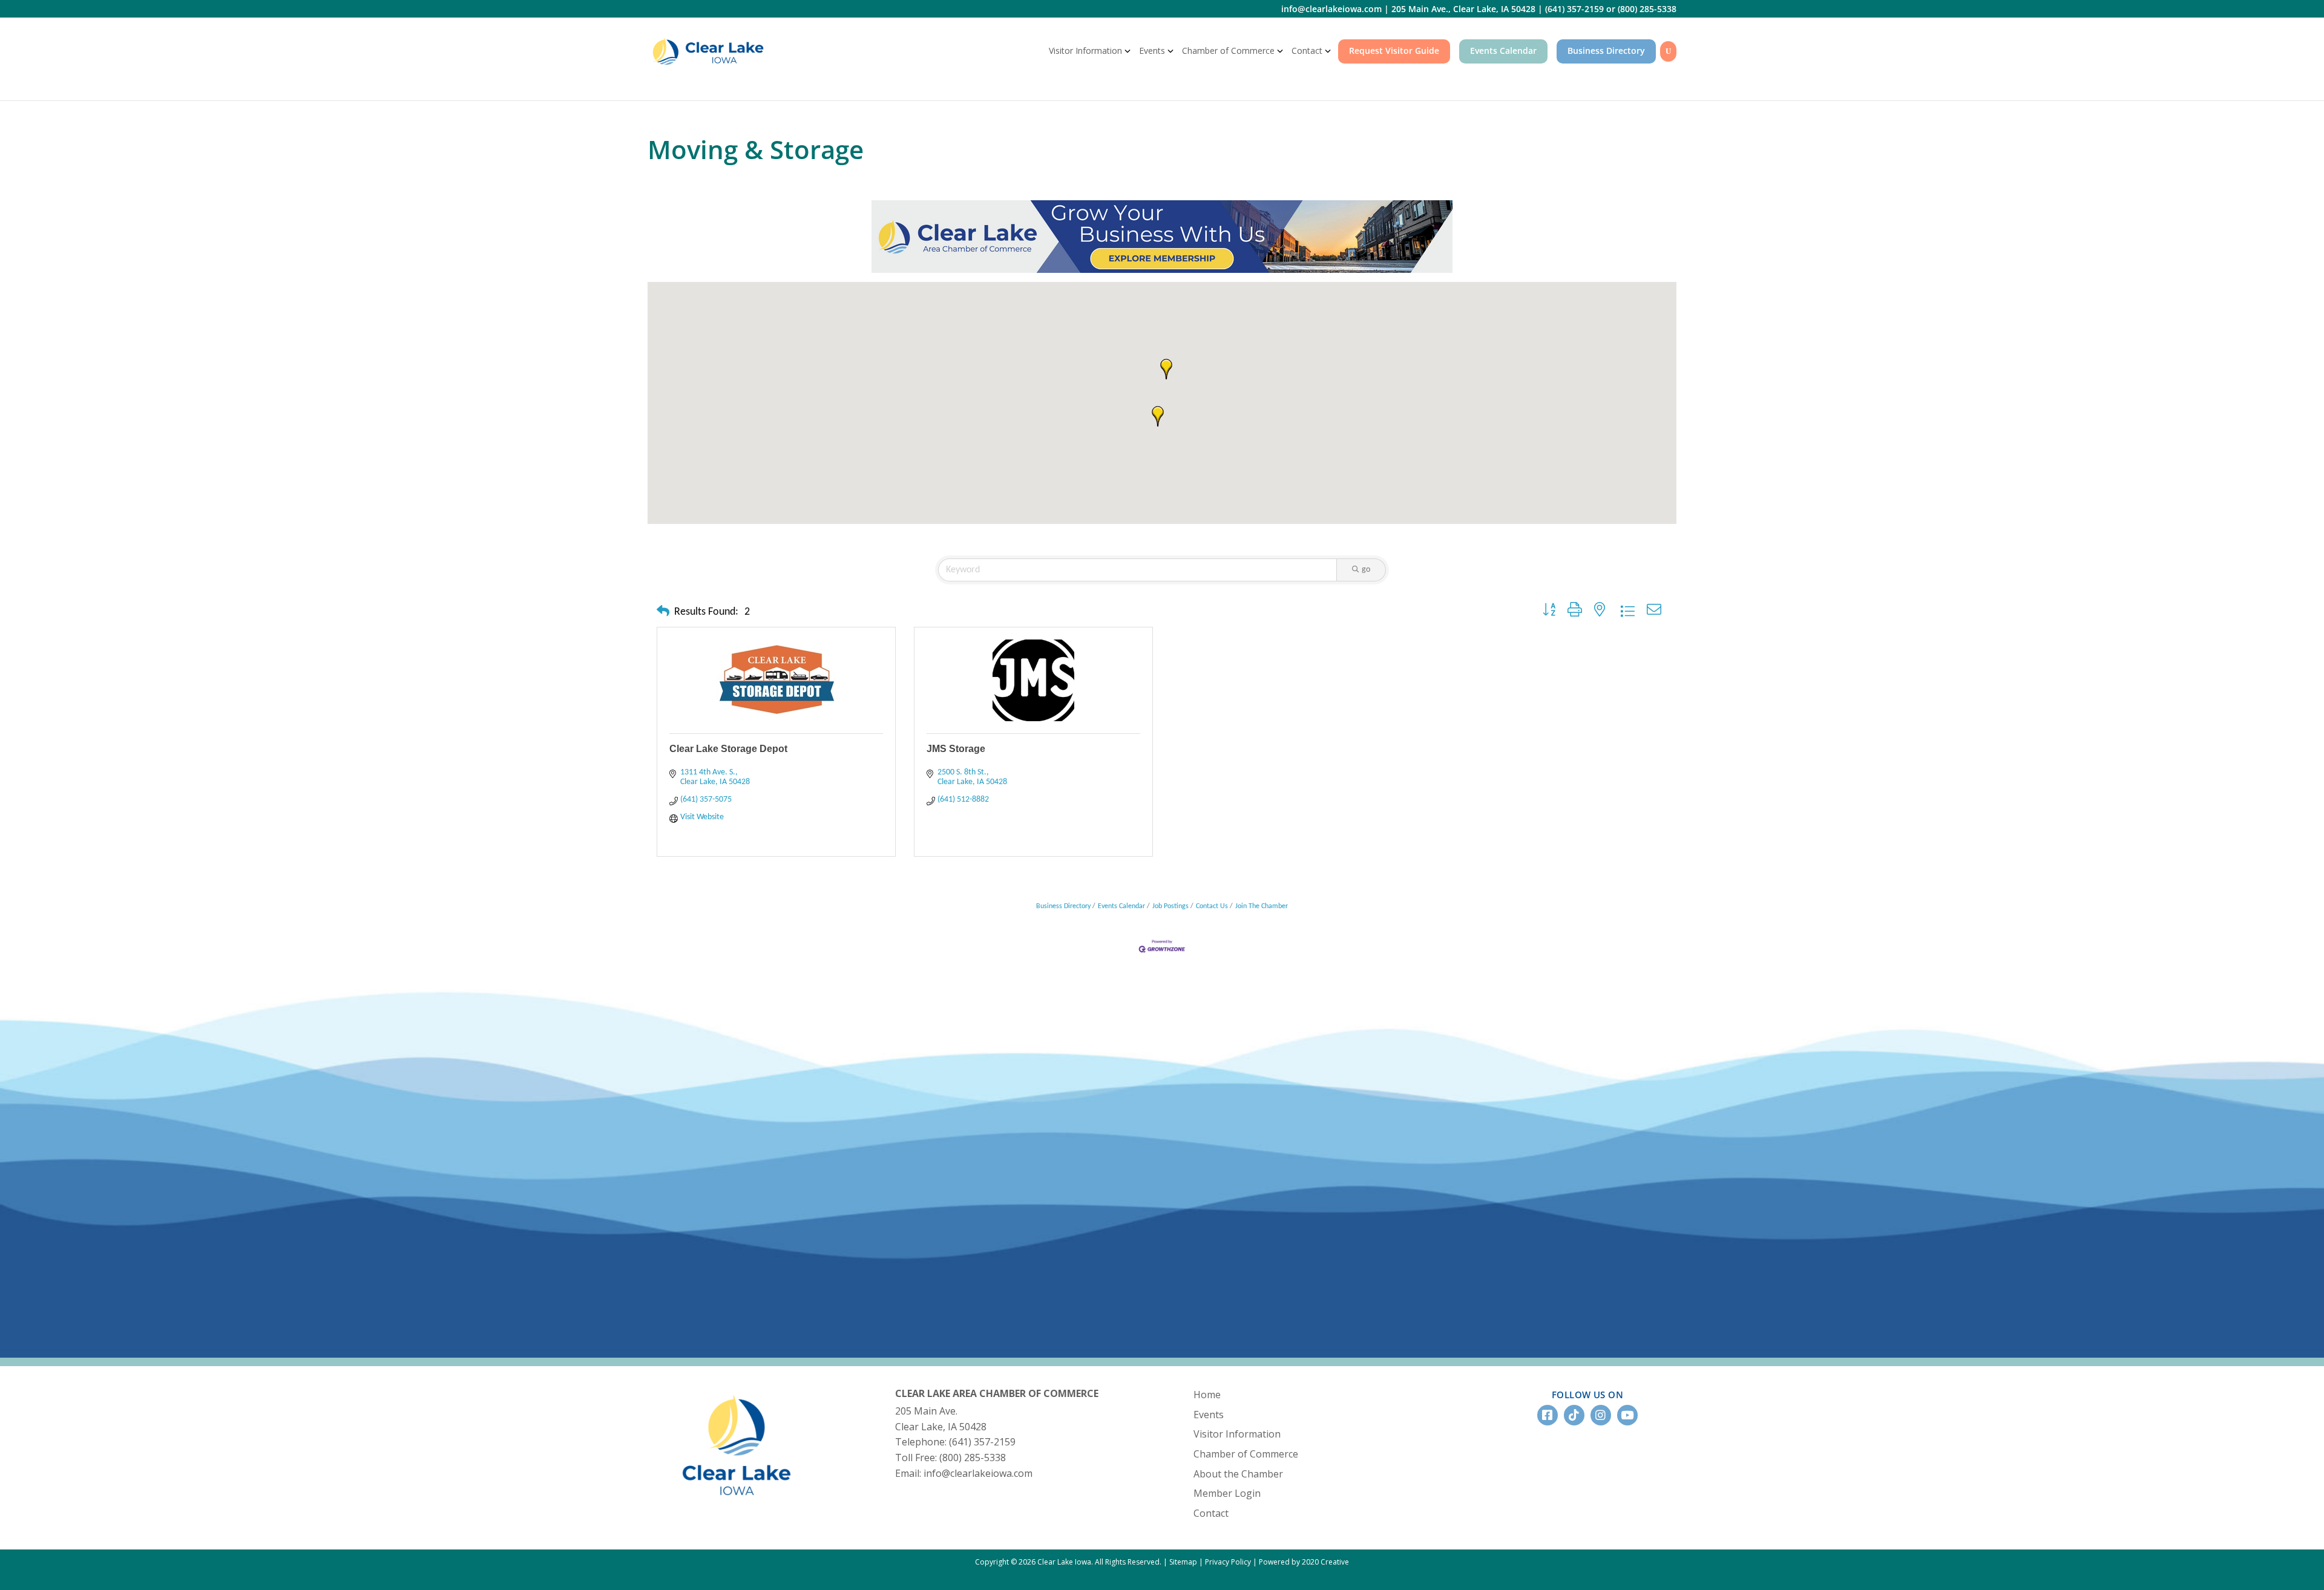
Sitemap (1183, 1562)
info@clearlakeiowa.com (1331, 9)
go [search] (1366, 570)
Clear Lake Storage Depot (728, 749)
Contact (1307, 51)
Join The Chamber (1262, 906)
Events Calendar (1503, 51)
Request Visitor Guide (1394, 51)
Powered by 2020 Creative (1304, 1562)
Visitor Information (1085, 51)
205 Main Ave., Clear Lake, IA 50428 (1463, 9)
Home (1207, 1395)
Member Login (1227, 1493)
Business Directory (1606, 51)
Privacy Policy (1228, 1562)
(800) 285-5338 (1647, 9)
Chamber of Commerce (1228, 51)
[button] (1166, 369)
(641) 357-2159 (1574, 9)
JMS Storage (956, 749)
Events (1152, 51)
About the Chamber (1238, 1474)
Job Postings (1170, 906)
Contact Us (1212, 906)
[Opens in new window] (1162, 236)
